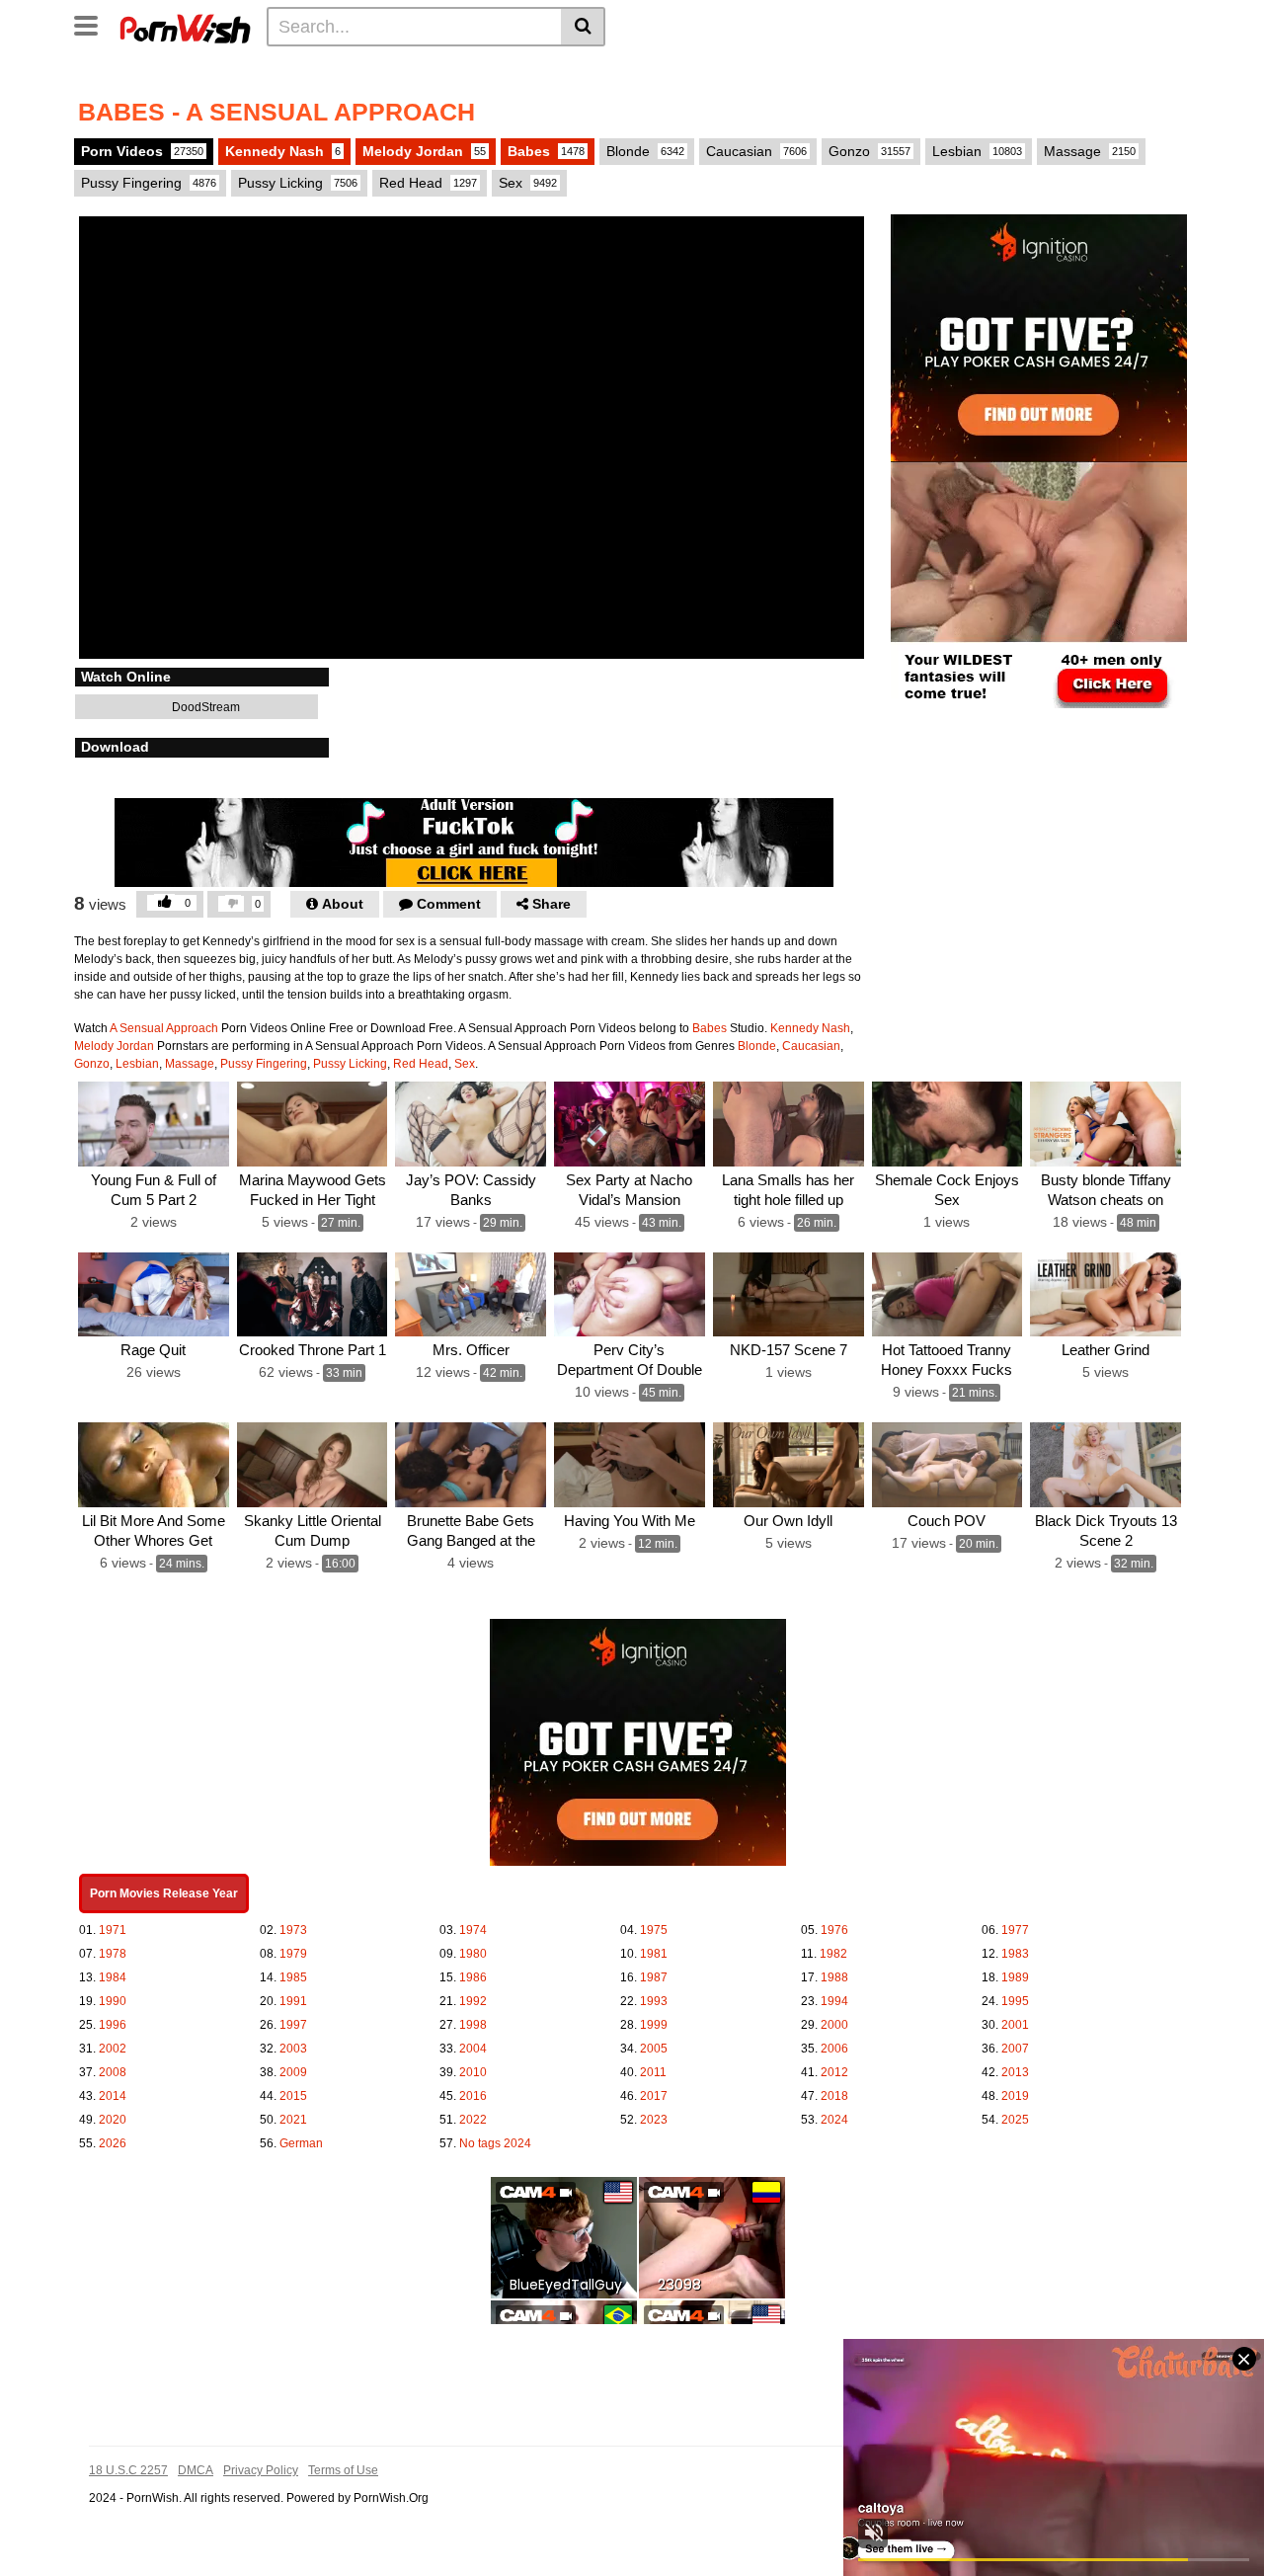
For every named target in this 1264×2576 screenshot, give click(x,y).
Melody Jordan (424, 151)
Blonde (645, 151)
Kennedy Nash (283, 151)
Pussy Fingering (149, 183)
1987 (654, 1977)
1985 (293, 1977)
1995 (1015, 2001)
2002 (113, 2049)
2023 (654, 2120)
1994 (834, 2001)
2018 (834, 2096)
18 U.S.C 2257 (128, 2470)
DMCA (196, 2470)
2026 (113, 2143)
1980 (473, 1954)
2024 (834, 2120)
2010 (473, 2072)
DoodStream (204, 707)
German (301, 2143)
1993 (654, 2001)
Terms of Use (343, 2470)
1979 (293, 1954)
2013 (1015, 2072)
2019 (1015, 2096)
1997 (293, 2025)
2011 (653, 2072)
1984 (113, 1977)
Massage (1090, 151)
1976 (834, 1930)
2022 (473, 2120)
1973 (293, 1930)
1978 (113, 1954)
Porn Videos (142, 151)
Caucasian (756, 151)
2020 (113, 2120)
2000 (834, 2025)
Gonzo (869, 151)
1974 (473, 1930)
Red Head (428, 183)
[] (583, 27)
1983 (1015, 1954)
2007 (1015, 2049)
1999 (654, 2025)
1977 (1015, 1930)
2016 (473, 2096)
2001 (1015, 2025)
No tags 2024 (495, 2143)
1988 (834, 1977)
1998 (473, 2025)
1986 (473, 1977)
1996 (113, 2025)
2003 (293, 2049)
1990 (113, 2001)
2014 (113, 2096)
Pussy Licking (298, 183)
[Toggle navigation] (93, 24)
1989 (1015, 1977)
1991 (293, 2001)
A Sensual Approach (164, 1028)
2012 (834, 2072)
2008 (113, 2072)
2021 (293, 2120)
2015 (293, 2096)
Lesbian (977, 151)
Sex (528, 183)
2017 (654, 2096)
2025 (1015, 2120)
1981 (654, 1954)
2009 (293, 2072)
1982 (833, 1954)
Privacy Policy (261, 2470)
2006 (834, 2049)
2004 (473, 2049)
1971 (113, 1930)
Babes (546, 151)
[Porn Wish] (185, 26)
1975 (654, 1930)
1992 (473, 2001)
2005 (654, 2049)
